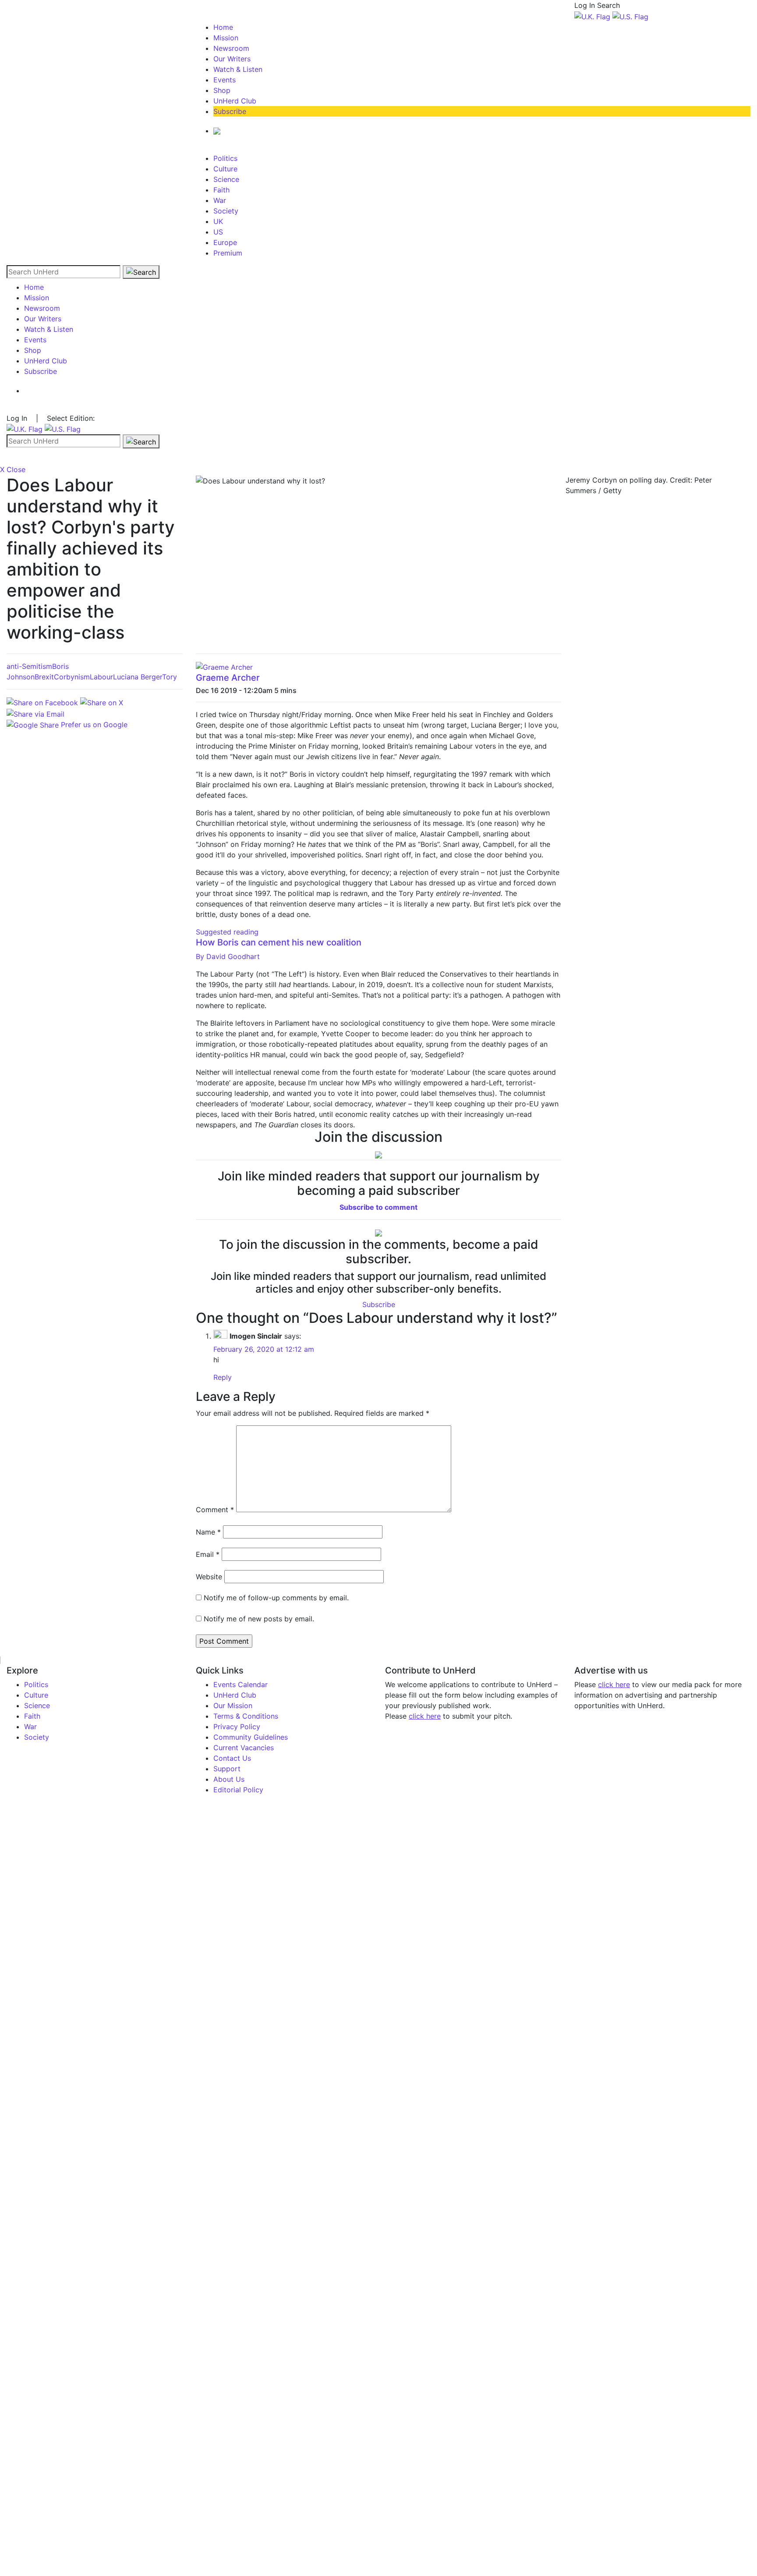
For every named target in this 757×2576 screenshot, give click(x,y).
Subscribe (230, 111)
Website (209, 1577)
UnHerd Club (235, 101)
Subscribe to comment (378, 1207)
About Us (229, 1779)
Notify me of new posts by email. (259, 1619)
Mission (226, 38)
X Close (13, 469)
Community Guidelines (251, 1737)
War (220, 200)
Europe (225, 242)
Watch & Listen (238, 69)
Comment (215, 1510)
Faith (221, 190)
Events (225, 80)
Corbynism (72, 677)
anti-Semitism (29, 666)
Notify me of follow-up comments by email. (276, 1598)
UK (218, 221)
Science (226, 179)
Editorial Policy (238, 1790)
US (218, 232)
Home (223, 27)
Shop (222, 90)
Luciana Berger (138, 677)
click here (425, 1716)
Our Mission (233, 1705)
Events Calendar (241, 1684)
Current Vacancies (244, 1748)
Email (208, 1554)
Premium (228, 253)
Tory (170, 677)
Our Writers (232, 59)
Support (227, 1769)
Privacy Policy (237, 1727)
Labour (101, 677)
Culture (225, 169)
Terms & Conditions (246, 1716)
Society (226, 211)
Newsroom (231, 48)
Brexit (44, 677)
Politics (225, 158)
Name (208, 1532)
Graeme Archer (228, 678)
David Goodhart (228, 956)
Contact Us (232, 1758)
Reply (223, 1377)
